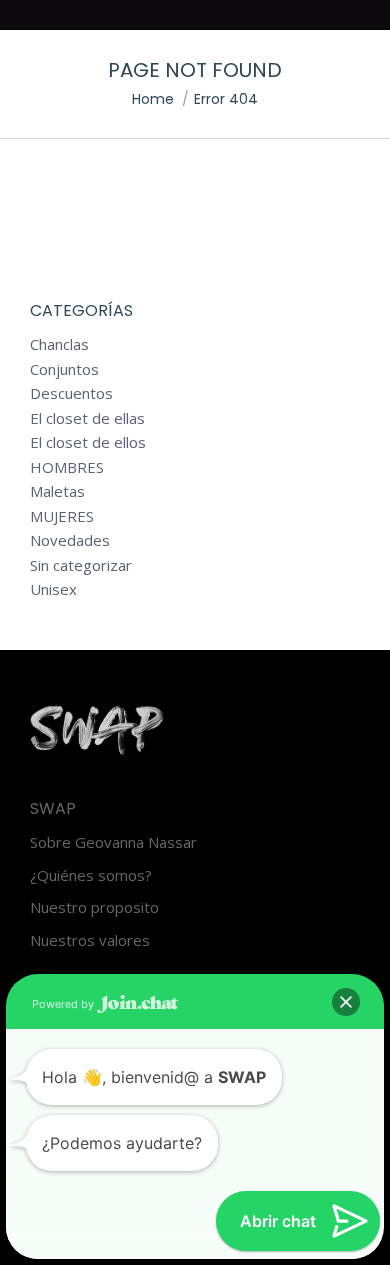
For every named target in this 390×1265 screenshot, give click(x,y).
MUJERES (62, 516)
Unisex (53, 589)
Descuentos (71, 393)
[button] (346, 1002)
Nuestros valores (90, 940)
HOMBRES (67, 467)
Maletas (57, 491)
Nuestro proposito (94, 907)
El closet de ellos (88, 442)
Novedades (70, 540)
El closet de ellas (87, 418)
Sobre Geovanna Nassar (113, 842)
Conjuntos (64, 369)
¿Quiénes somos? (91, 875)
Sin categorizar (81, 565)
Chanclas (59, 344)
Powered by (64, 1004)
